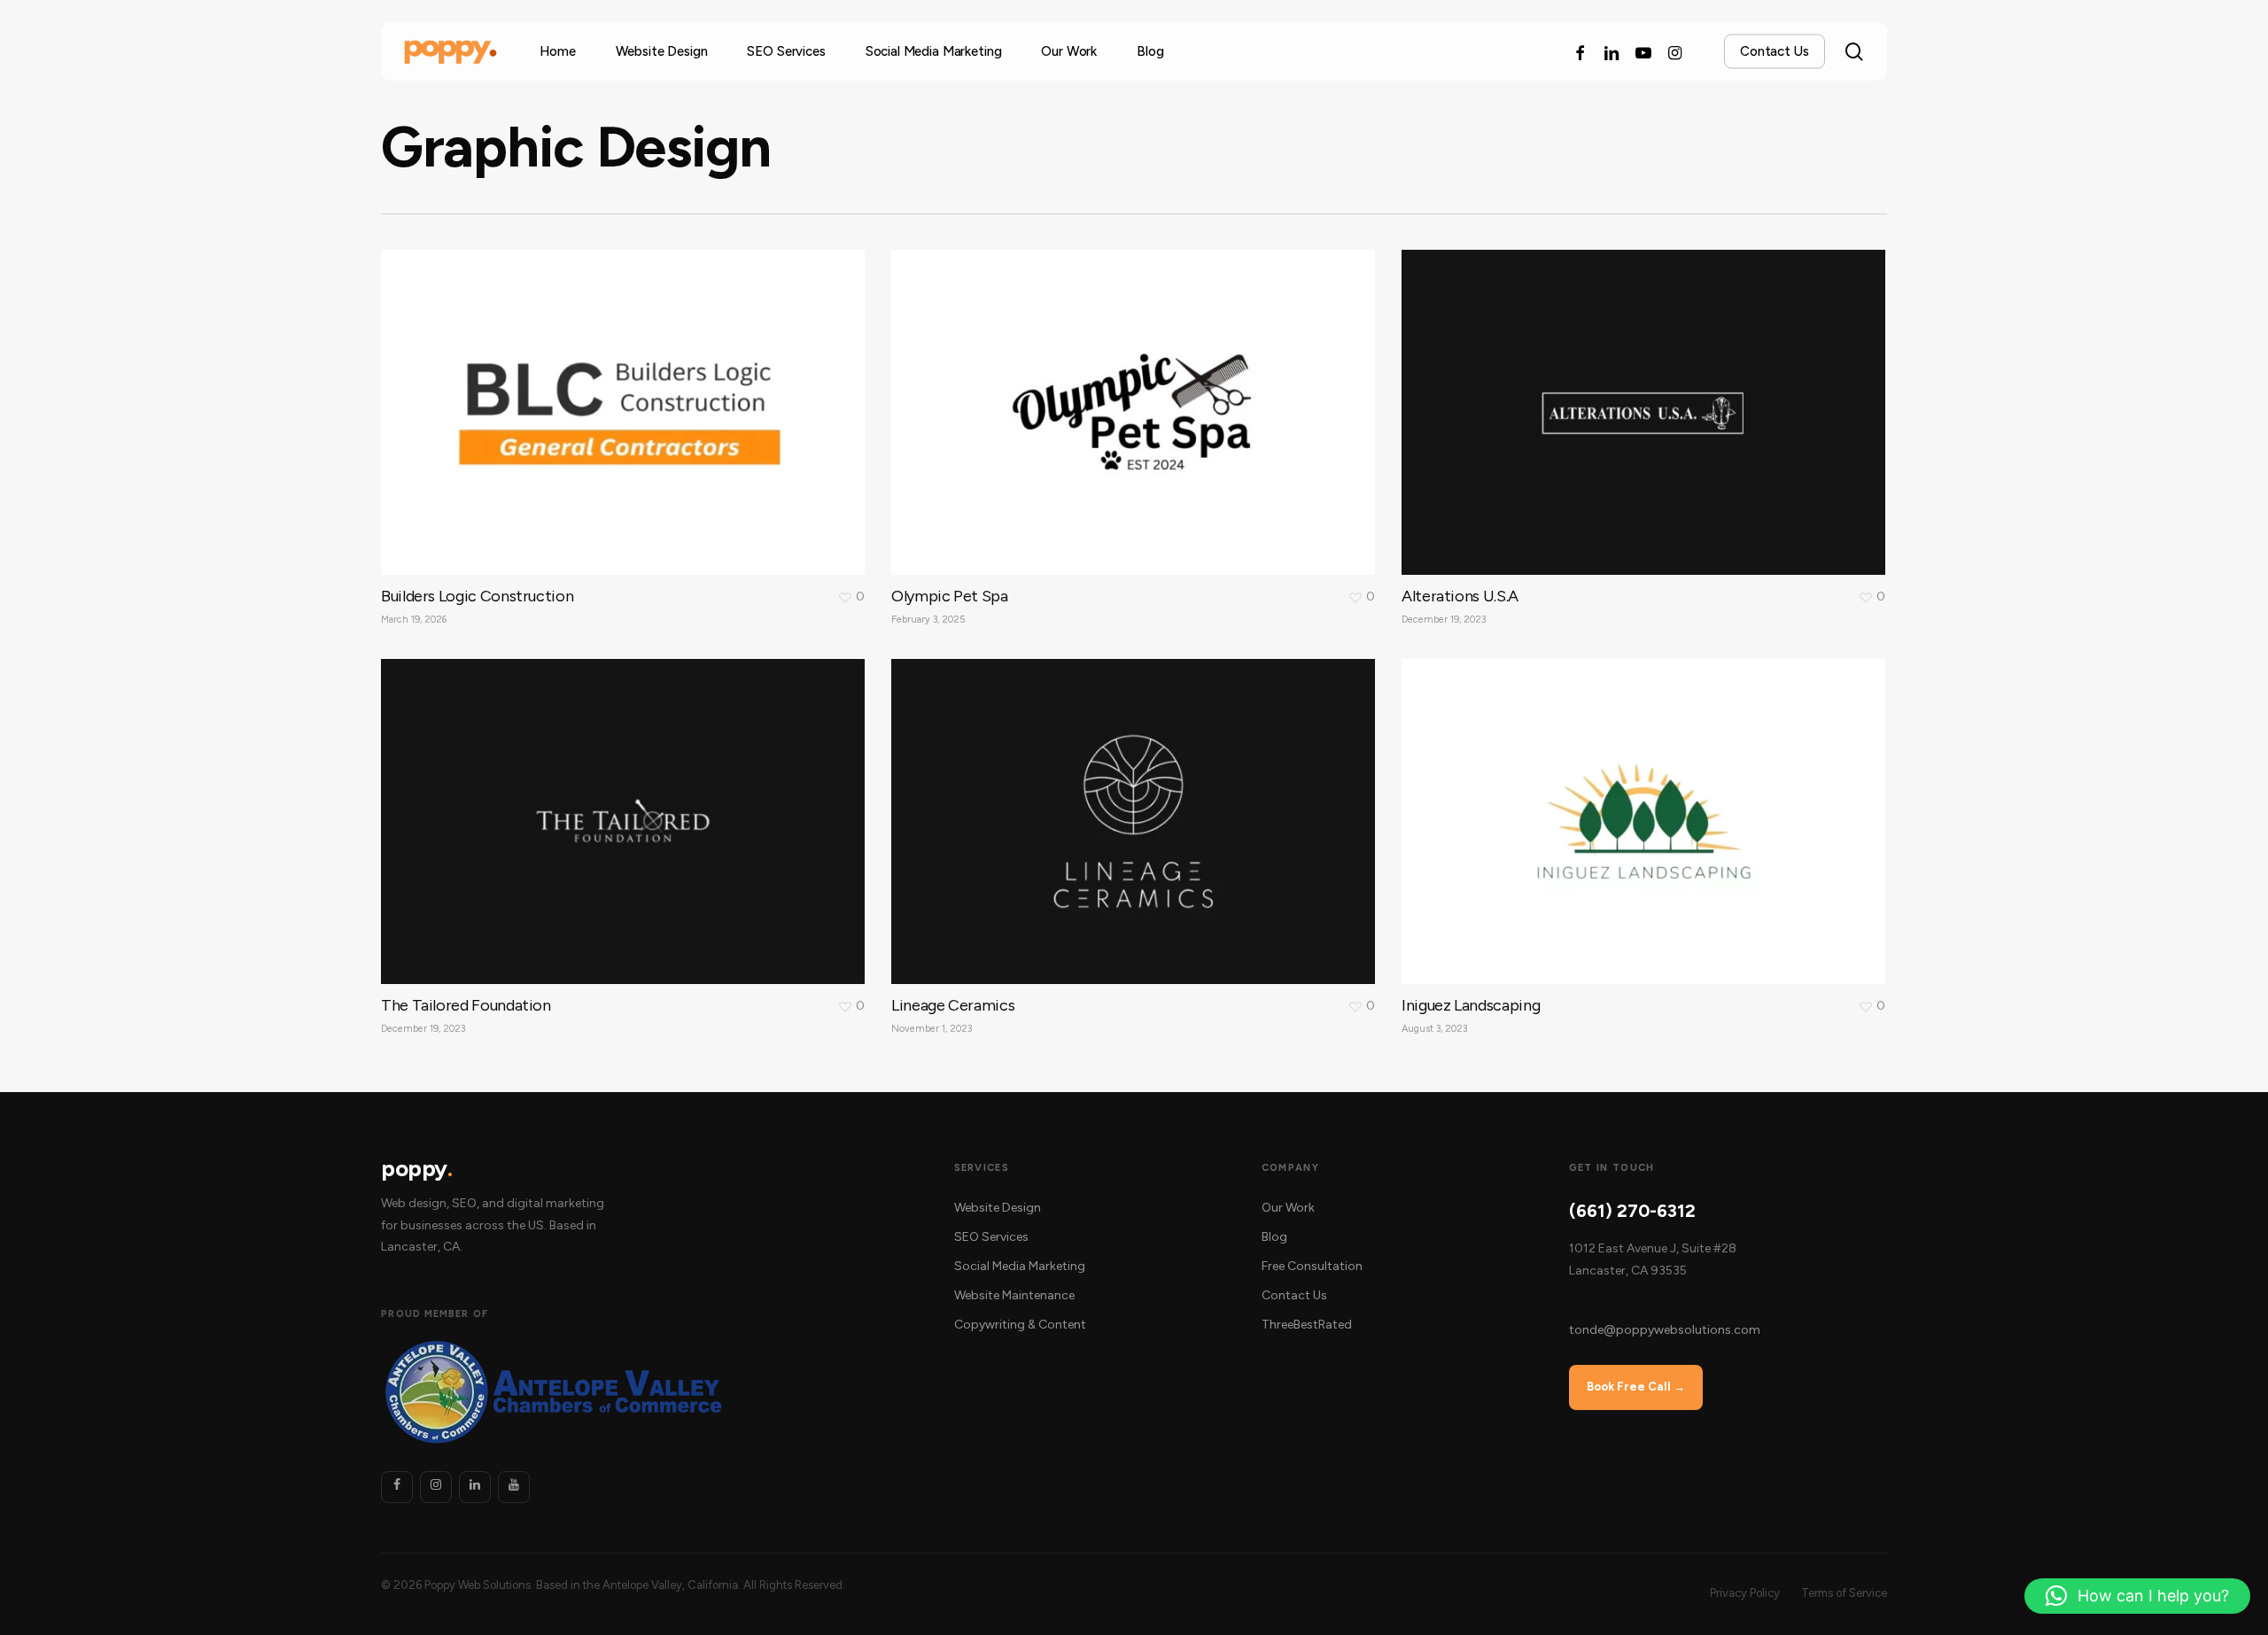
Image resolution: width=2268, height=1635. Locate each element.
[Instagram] (436, 1487)
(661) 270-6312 (1632, 1211)
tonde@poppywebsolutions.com (1665, 1330)
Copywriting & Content (1020, 1325)
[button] (2234, 9)
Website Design (998, 1208)
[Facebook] (397, 1487)
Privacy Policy (1745, 1593)
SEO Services (991, 1237)
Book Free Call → (1636, 1387)
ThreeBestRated (1307, 1325)
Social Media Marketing (1020, 1266)
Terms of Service (1844, 1593)
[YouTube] (514, 1487)
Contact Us (1294, 1295)
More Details (627, 399)
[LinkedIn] (475, 1487)
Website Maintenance (1014, 1295)
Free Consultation (1312, 1266)
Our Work (1288, 1208)
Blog (1274, 1237)
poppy (416, 1169)
